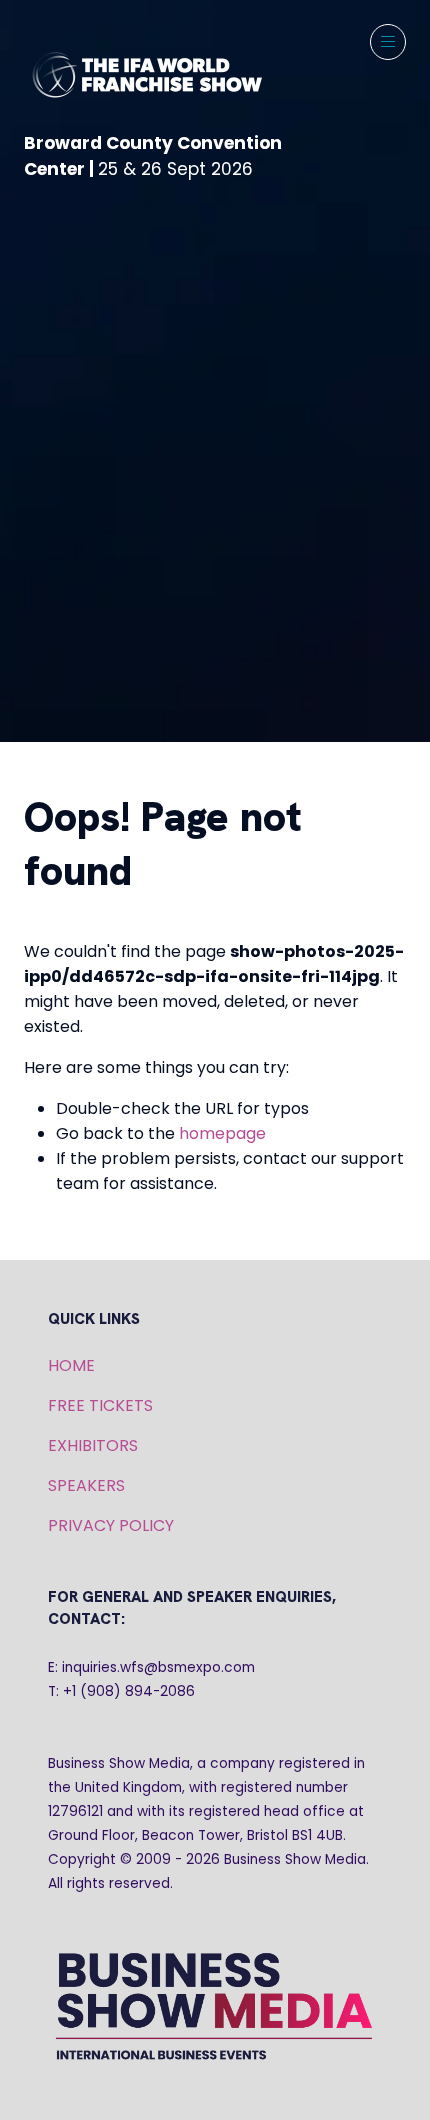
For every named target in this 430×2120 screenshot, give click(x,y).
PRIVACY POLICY (111, 1525)
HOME (71, 1365)
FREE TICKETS (100, 1405)
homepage (222, 1133)
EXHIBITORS (93, 1445)
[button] (388, 42)
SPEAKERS (86, 1485)
